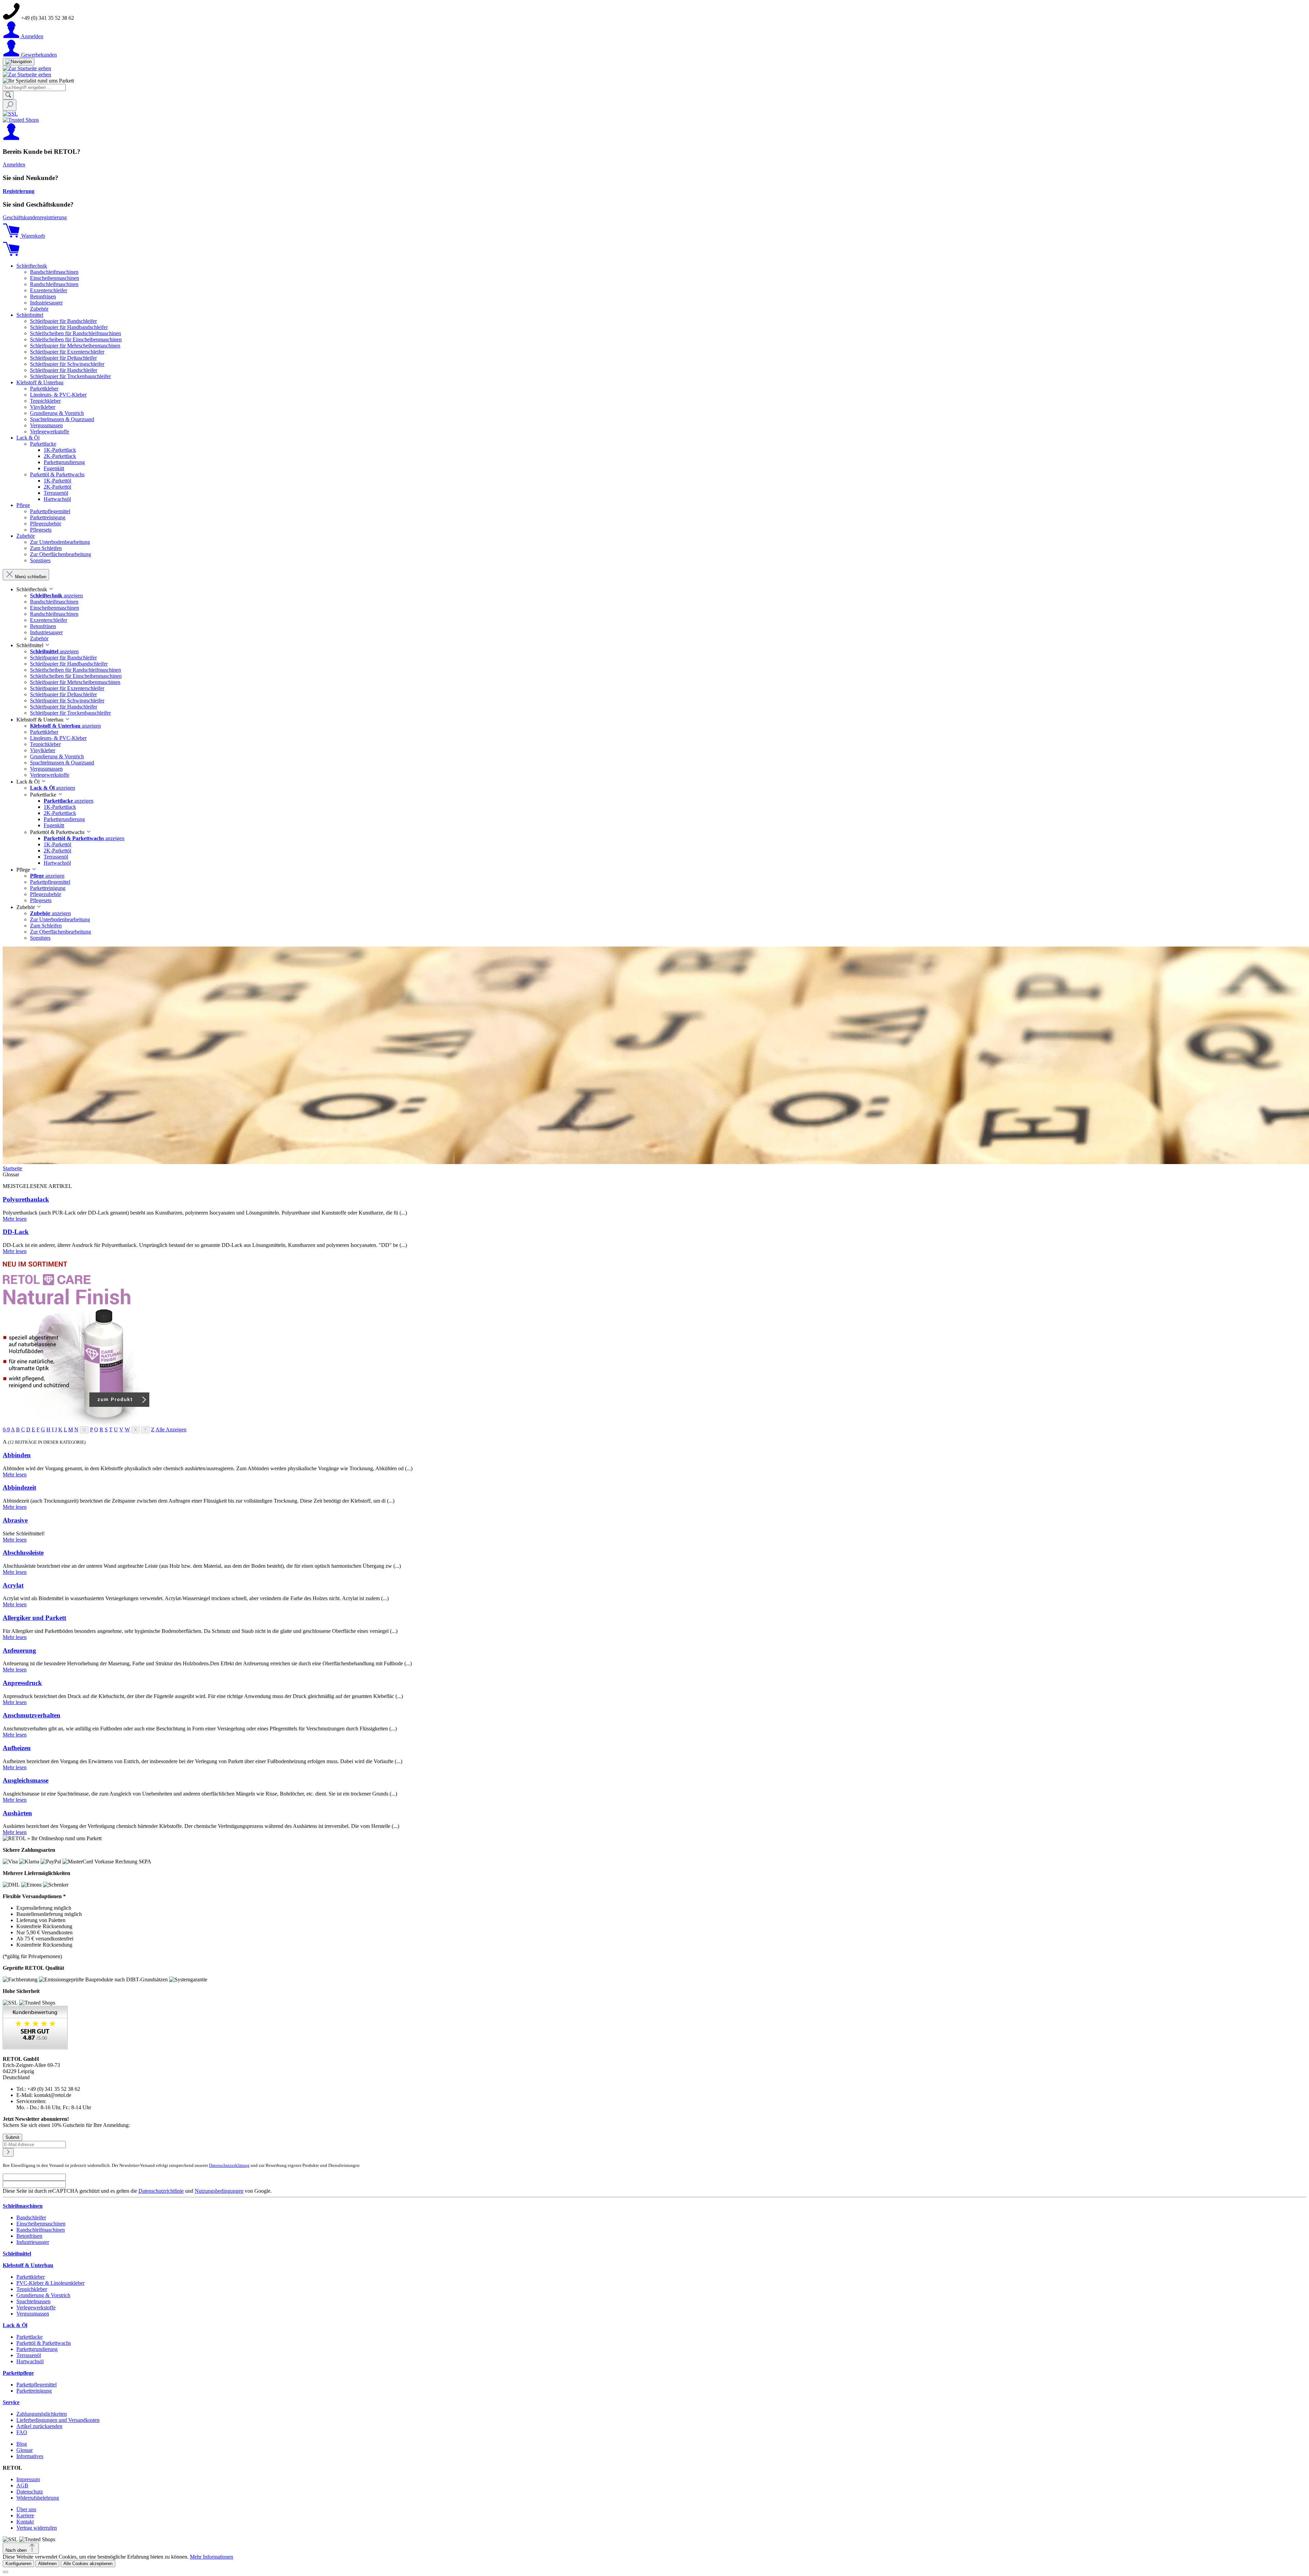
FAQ (22, 2432)
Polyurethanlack (26, 1199)
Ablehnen (47, 2564)
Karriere (25, 2515)
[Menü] (19, 62)
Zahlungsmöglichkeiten (42, 2414)
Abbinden (17, 1455)
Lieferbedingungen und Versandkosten (58, 2420)
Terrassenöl (29, 2355)
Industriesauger (33, 2242)
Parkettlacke (29, 2337)
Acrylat (13, 1585)
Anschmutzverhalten (32, 1715)
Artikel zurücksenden (39, 2426)
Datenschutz (30, 2492)
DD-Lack (16, 1232)
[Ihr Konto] (11, 138)
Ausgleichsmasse (26, 1780)
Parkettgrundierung (37, 2349)
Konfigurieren (18, 2564)
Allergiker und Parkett (34, 1618)
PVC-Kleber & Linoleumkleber (50, 2283)
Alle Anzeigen (171, 1430)
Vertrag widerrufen (37, 2528)
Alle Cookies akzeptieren (88, 2564)
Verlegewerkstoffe (36, 2307)
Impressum (28, 2479)
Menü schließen (31, 577)
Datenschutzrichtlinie (161, 2191)
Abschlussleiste (23, 1553)
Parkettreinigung (34, 2391)
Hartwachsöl (30, 2361)
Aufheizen (17, 1748)
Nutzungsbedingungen (219, 2191)
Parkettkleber (31, 2277)
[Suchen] (8, 95)
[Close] (5, 2572)
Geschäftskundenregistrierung (35, 217)
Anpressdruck (22, 1683)
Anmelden (14, 165)
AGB (22, 2485)
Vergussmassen (33, 2314)
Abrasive (15, 1520)
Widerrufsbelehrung (38, 2498)
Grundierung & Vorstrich (43, 2295)
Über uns (26, 2509)
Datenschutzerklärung (229, 2165)
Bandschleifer (31, 2217)
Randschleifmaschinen (41, 2230)
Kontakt (25, 2522)
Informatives (30, 2456)
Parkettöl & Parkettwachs (44, 2343)
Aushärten (17, 1813)
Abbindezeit (19, 1487)
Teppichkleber (32, 2289)
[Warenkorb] (11, 254)
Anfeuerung (19, 1650)
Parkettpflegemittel (36, 2385)
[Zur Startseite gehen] (27, 68)
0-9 (6, 1430)
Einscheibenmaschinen (41, 2224)
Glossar (25, 2450)
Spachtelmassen (33, 2301)
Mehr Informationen (212, 2557)
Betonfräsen (29, 2236)
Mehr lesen (15, 1219)
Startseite (12, 1168)
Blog (22, 2444)
